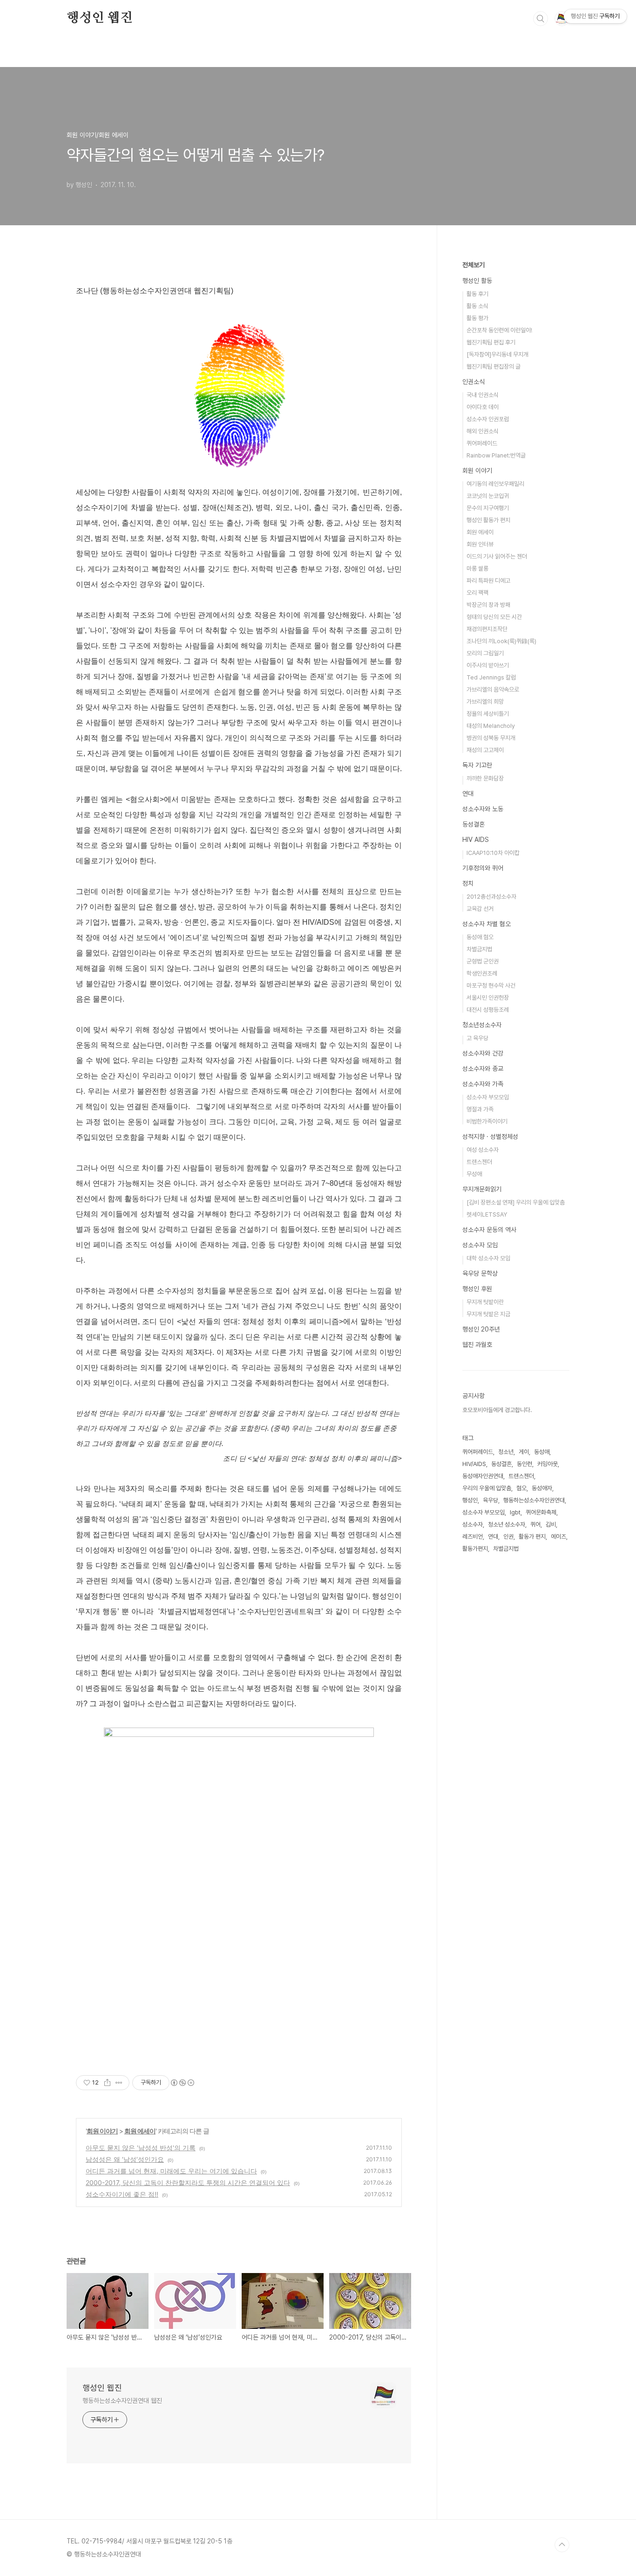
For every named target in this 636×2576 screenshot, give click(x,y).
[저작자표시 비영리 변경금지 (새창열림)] (182, 2083)
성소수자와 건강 (483, 1053)
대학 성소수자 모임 (488, 1258)
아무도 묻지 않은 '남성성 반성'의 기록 (141, 2148)
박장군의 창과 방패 (488, 605)
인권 (508, 1537)
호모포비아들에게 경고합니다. (497, 1410)
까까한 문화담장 (485, 778)
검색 (541, 19)
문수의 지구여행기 (488, 508)
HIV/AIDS (474, 1464)
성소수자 (473, 1524)
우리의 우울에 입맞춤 (487, 1488)
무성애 (474, 1174)
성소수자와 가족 (483, 1084)
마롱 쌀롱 (477, 568)
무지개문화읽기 (482, 1189)
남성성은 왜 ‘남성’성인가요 (125, 2159)
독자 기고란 (477, 765)
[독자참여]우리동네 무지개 (497, 354)
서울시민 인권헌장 (488, 998)
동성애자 (542, 1488)
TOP (562, 2545)
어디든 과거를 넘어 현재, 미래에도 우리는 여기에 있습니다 (171, 2171)
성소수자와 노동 (483, 809)
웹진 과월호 (477, 1345)
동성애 (542, 1452)
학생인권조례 (482, 973)
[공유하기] (107, 2083)
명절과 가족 (480, 1109)
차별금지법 (479, 949)
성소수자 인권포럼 (488, 419)
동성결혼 (474, 824)
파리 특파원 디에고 (488, 581)
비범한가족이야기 (487, 1121)
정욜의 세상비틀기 (488, 714)
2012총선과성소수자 (491, 897)
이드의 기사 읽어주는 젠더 (497, 556)
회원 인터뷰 (480, 544)
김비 (551, 1524)
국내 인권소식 (483, 395)
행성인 (470, 1500)
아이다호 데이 (483, 407)
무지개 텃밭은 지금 (488, 1314)
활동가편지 (475, 1549)
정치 (468, 883)
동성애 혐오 (480, 937)
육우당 (491, 1500)
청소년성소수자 (482, 1025)
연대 (468, 794)
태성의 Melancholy (491, 726)
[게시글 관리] (119, 2083)
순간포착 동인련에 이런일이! (499, 330)
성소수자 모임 (480, 1245)
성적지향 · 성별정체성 (490, 1137)
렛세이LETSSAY (487, 1214)
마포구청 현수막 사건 (491, 985)
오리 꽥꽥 (477, 593)
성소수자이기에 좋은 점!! (122, 2194)
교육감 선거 (480, 909)
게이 (524, 1452)
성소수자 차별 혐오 (487, 924)
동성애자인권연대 (483, 1476)
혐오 (521, 1488)
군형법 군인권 (483, 961)
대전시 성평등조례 (488, 1010)
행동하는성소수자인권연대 (534, 1500)
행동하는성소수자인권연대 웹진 (122, 2401)
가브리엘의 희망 (485, 702)
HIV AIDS (476, 840)
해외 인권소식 (483, 431)
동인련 (524, 1464)
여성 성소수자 (483, 1150)
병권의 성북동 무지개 (491, 738)
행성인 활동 (477, 281)
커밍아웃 (548, 1464)
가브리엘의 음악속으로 (493, 689)
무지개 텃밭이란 (485, 1302)
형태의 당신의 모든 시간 (494, 617)
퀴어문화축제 (541, 1512)
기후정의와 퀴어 (483, 868)
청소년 (506, 1452)
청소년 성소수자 (507, 1524)
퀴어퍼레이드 (482, 443)
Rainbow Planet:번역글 (496, 455)
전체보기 (474, 265)
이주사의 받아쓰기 (488, 665)
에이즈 (558, 1537)
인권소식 (474, 382)
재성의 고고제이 (485, 750)
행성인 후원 (477, 1289)
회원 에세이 (140, 2131)
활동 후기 (477, 294)
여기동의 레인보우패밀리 (495, 484)
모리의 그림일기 (485, 653)
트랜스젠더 (479, 1162)
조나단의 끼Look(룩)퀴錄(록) (501, 641)
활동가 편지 (532, 1537)
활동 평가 (477, 318)
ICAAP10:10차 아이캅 (493, 853)
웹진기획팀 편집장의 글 (494, 367)
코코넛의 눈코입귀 (488, 496)
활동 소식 (477, 306)
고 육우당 (477, 1038)
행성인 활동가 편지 (488, 520)
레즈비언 (473, 1537)
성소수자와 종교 (483, 1069)
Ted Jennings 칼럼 (491, 677)
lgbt (515, 1512)
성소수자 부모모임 (488, 1097)
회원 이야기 (102, 2131)
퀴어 (535, 1524)
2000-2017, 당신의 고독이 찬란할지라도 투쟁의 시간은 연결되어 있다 (188, 2183)
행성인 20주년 (481, 1329)
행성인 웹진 (100, 18)
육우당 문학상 (480, 1273)
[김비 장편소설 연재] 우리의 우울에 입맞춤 (516, 1202)
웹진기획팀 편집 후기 (491, 342)
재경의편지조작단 (487, 629)
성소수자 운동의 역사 (489, 1230)
